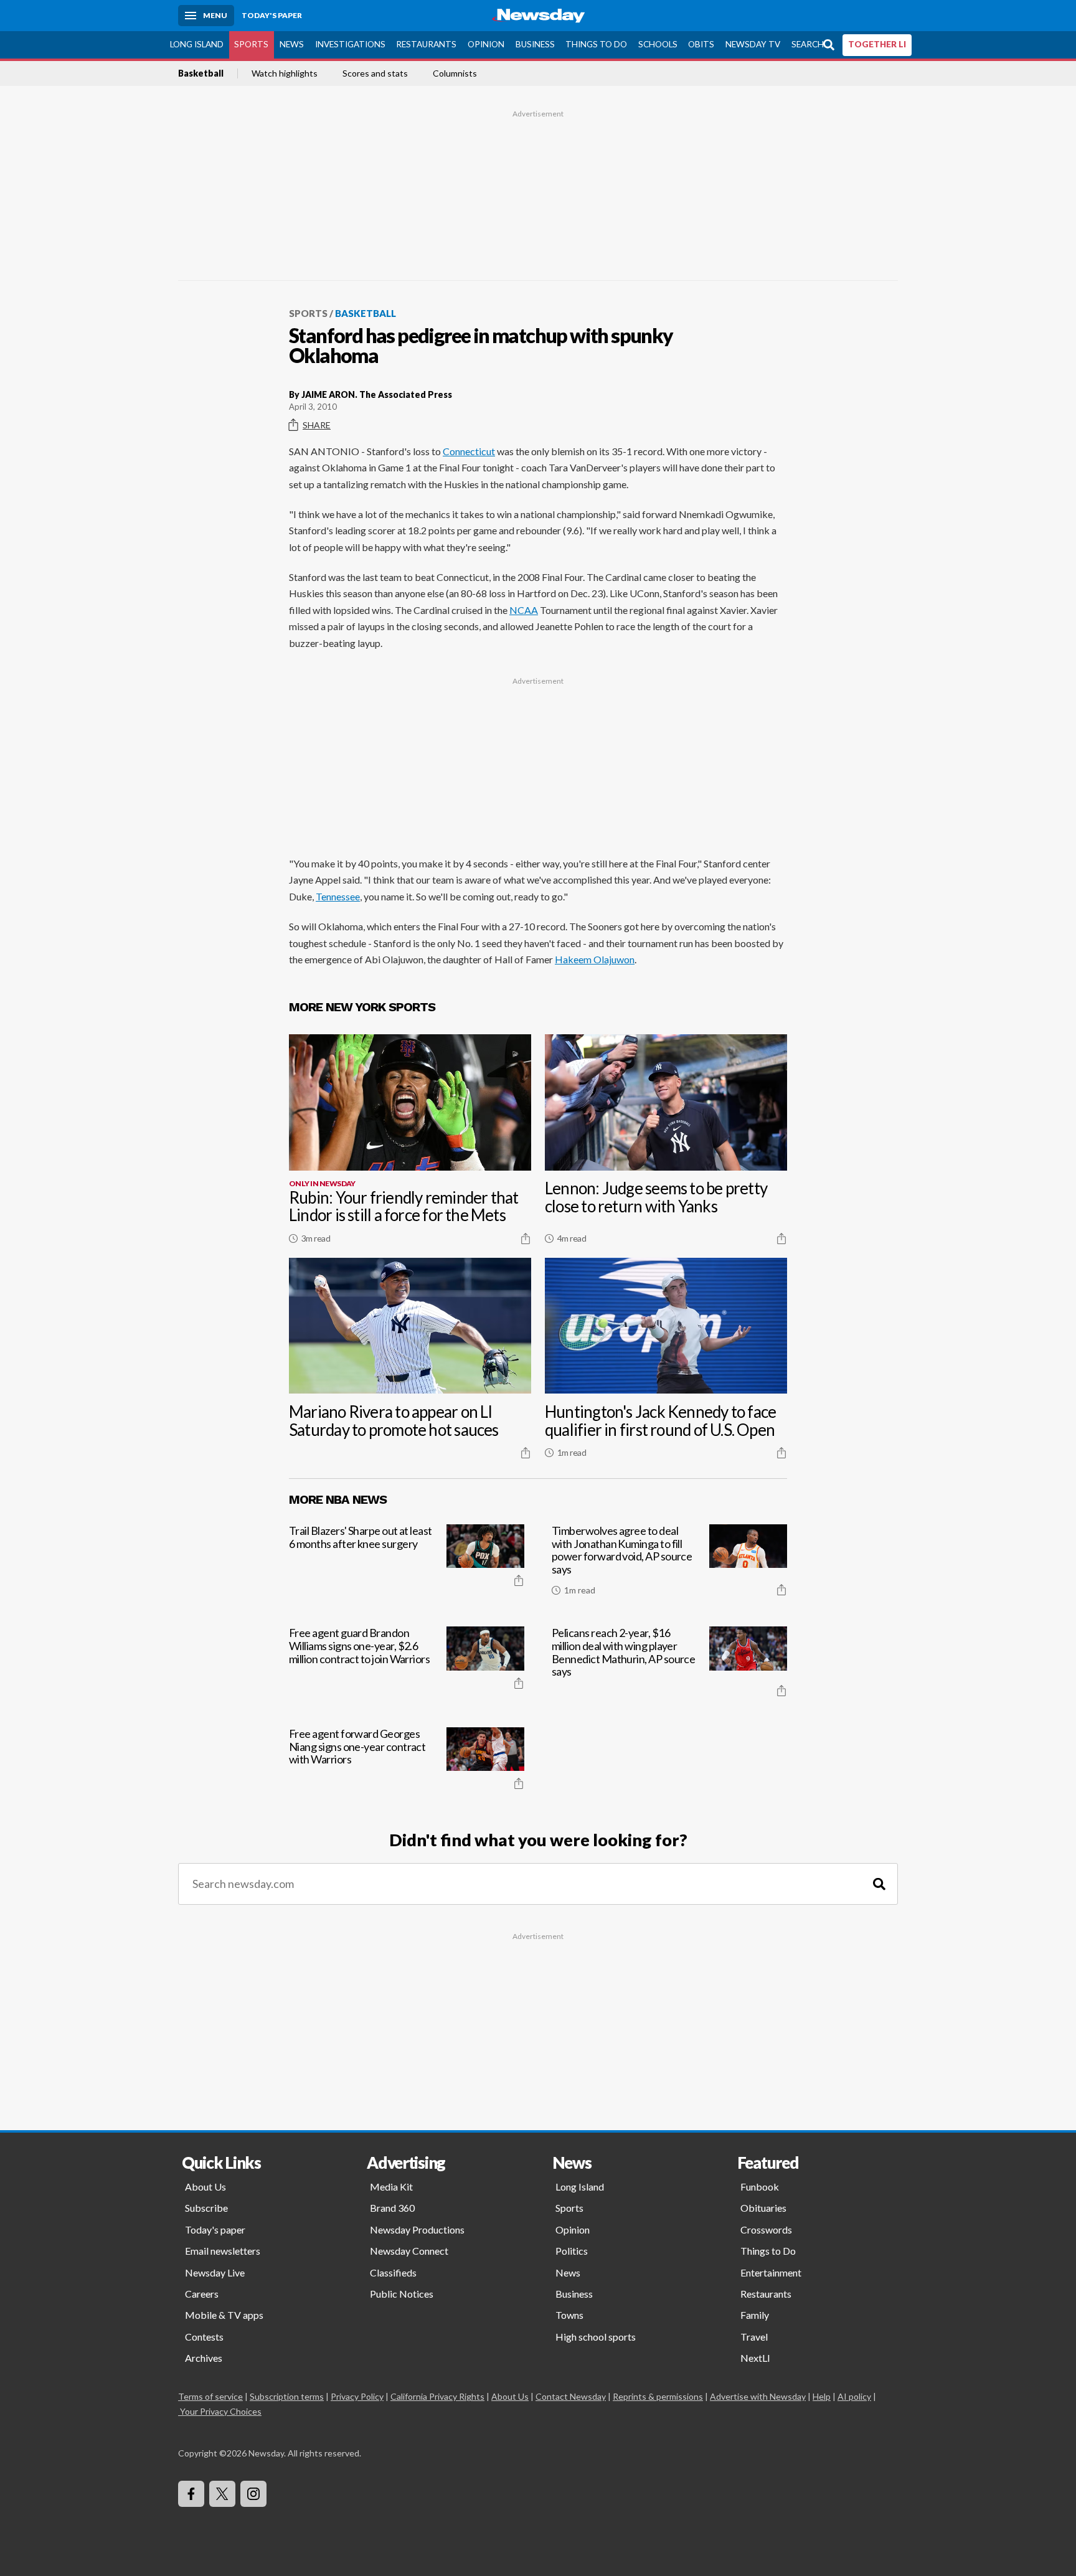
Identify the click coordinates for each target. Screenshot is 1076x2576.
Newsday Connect (409, 2251)
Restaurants (426, 44)
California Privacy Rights (437, 2396)
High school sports (596, 2337)
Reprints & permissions (658, 2396)
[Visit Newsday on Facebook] (191, 2494)
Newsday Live (215, 2272)
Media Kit (391, 2187)
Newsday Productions (417, 2229)
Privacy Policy (357, 2396)
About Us (205, 2187)
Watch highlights (285, 73)
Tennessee (338, 896)
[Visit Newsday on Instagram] (253, 2494)
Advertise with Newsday (758, 2396)
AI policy (854, 2396)
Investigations (350, 44)
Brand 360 (392, 2208)
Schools (658, 44)
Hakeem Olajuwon (595, 959)
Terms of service (210, 2396)
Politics (572, 2251)
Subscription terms (287, 2396)
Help (822, 2396)
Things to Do (596, 44)
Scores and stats (375, 73)
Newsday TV (753, 44)
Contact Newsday (571, 2396)
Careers (202, 2294)
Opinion (486, 44)
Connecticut (469, 451)
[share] (526, 1238)
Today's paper (215, 2229)
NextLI (755, 2358)
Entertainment (771, 2272)
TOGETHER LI (877, 44)
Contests (204, 2337)
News (292, 44)
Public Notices (402, 2294)
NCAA (524, 610)
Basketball (201, 73)
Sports (251, 44)
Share (317, 425)
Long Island (197, 44)
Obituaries (763, 2208)
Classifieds (393, 2272)
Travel (754, 2337)
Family (755, 2315)
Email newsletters (223, 2251)
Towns (569, 2315)
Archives (204, 2358)
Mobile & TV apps (224, 2315)
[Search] (879, 1884)
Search (808, 44)
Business (535, 44)
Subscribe (206, 2208)
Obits (701, 44)
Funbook (760, 2187)
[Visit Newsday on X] (222, 2494)
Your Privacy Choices (221, 2411)
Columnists (455, 73)
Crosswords (766, 2229)
